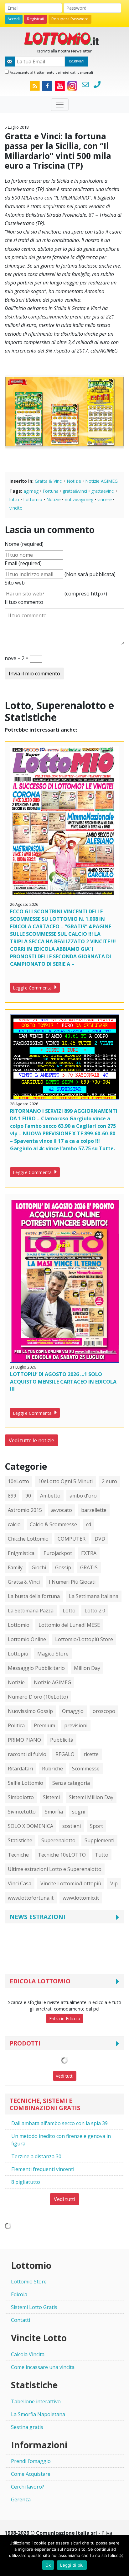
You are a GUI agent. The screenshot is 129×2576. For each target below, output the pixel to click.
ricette (91, 1754)
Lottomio (33, 499)
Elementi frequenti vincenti (43, 2169)
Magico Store (53, 1654)
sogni (79, 1812)
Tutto (102, 1855)
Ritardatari (20, 1769)
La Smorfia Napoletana (38, 2414)
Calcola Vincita (28, 2354)
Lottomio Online (27, 1639)
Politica (16, 1725)
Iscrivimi (77, 61)
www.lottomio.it (81, 1898)
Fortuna (51, 491)
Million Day (87, 1668)
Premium (44, 1725)
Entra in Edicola (65, 2018)
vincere (105, 499)
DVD (100, 1539)
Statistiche (20, 1840)
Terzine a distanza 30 (36, 2156)
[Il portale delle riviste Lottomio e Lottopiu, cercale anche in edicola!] (64, 38)
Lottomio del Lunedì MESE (69, 1625)
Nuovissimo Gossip (30, 1711)
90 (28, 1496)
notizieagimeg (79, 499)
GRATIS (89, 1567)
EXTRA (89, 1553)
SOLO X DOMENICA (31, 1826)
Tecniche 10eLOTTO (62, 1855)
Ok (48, 2565)
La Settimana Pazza (31, 1611)
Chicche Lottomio (28, 1539)
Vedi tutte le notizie (31, 1440)
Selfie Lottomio (26, 1783)
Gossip (63, 1567)
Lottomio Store (29, 2282)
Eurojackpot (58, 1553)
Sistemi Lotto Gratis (34, 2307)
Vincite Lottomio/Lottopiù (71, 1883)
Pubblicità (62, 1740)
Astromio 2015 (25, 1510)
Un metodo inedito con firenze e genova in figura (61, 2140)
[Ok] (121, 2556)
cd (89, 1524)
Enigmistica (21, 1553)
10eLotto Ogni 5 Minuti (65, 1481)
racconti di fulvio (27, 1754)
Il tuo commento (24, 602)
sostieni (72, 1826)
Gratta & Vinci (49, 481)
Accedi (14, 19)
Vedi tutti (65, 2076)
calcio (14, 1524)
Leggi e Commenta (33, 988)
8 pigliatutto (26, 2182)
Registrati (36, 19)
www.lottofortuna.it (31, 1898)
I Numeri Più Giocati (72, 1582)
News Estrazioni (38, 1917)
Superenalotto (58, 1840)
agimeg (31, 491)
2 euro (109, 1481)
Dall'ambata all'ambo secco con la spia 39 (59, 2123)
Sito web (15, 583)
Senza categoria (71, 1783)
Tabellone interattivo (36, 2401)
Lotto (69, 1611)
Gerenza (21, 2500)
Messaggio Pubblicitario (36, 1668)
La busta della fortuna (34, 1596)
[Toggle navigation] (60, 105)
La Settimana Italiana (94, 1596)
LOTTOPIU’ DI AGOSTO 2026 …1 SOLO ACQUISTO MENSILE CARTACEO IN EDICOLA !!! (63, 1382)
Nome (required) (24, 544)
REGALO (65, 1754)
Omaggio (73, 1711)
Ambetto (50, 1496)
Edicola (19, 2294)
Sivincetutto (22, 1812)
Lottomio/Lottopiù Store (84, 1639)
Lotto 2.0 (95, 1611)
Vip (114, 1883)
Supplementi (99, 1840)
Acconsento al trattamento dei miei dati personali (51, 72)
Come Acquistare (31, 2474)
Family (15, 1567)
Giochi (39, 1567)
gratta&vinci (75, 491)
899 (12, 1496)
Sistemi (51, 1797)
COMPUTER (72, 1539)
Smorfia (54, 1812)
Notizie (74, 481)
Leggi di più (72, 2565)
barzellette (94, 1510)
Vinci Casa (20, 1883)
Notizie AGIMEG (101, 481)
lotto (14, 499)
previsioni (76, 1725)
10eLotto (18, 1481)
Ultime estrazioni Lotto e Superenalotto (55, 1869)
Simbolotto (21, 1797)
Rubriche (52, 1769)
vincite (16, 508)
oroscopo (104, 1711)
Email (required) (23, 563)
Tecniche (18, 1855)
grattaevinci (103, 491)
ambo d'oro (83, 1496)
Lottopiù (18, 1654)
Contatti (21, 2320)
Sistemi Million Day (91, 1797)
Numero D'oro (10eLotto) (38, 1697)
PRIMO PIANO (24, 1740)
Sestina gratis (27, 2427)
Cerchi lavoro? (28, 2487)
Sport (96, 1826)
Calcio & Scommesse (53, 1524)
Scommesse (86, 1769)
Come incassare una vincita (43, 2367)
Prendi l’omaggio (31, 2461)
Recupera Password (70, 19)
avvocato (62, 1510)
